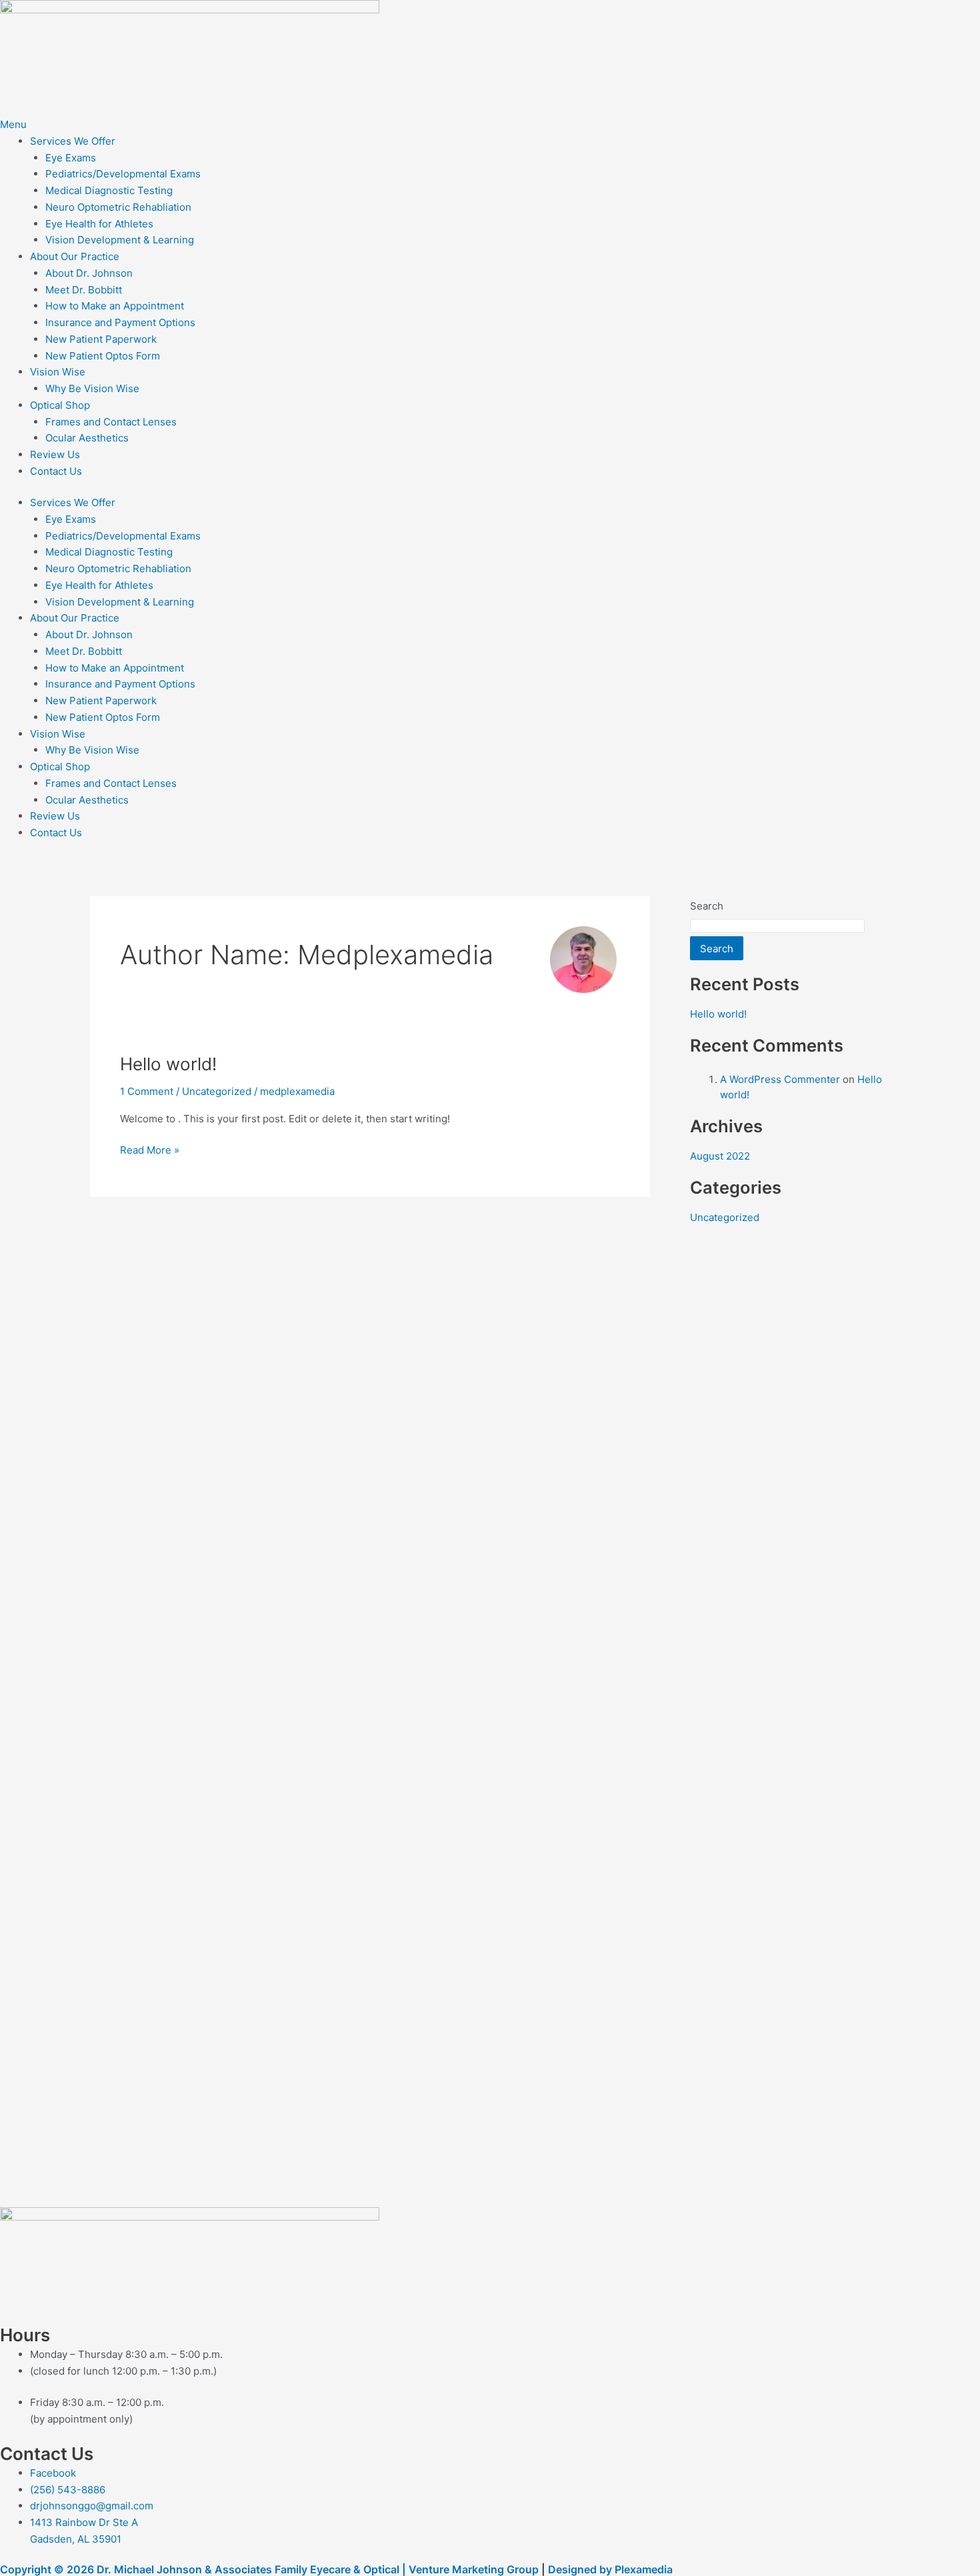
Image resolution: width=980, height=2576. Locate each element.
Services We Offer (73, 141)
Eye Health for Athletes (99, 224)
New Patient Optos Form (103, 356)
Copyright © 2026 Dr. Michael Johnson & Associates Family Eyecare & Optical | (204, 2569)
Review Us (55, 454)
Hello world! (168, 1064)
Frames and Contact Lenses (111, 422)
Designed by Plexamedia (610, 2569)
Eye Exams (71, 158)
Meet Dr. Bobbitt (84, 290)
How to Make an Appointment (115, 306)
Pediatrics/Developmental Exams (123, 174)
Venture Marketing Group (474, 2569)
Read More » (150, 1149)
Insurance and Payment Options (120, 322)
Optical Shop (60, 405)
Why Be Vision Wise (92, 388)
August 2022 (720, 1156)
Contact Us (56, 471)
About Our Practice (75, 256)
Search (707, 906)
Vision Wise (58, 372)
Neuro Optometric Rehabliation (118, 207)
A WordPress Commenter (780, 1079)
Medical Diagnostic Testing (109, 190)
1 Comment (147, 1091)
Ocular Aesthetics (87, 438)
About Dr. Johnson (89, 273)
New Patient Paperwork (101, 339)
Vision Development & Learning (120, 240)
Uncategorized (217, 1091)
